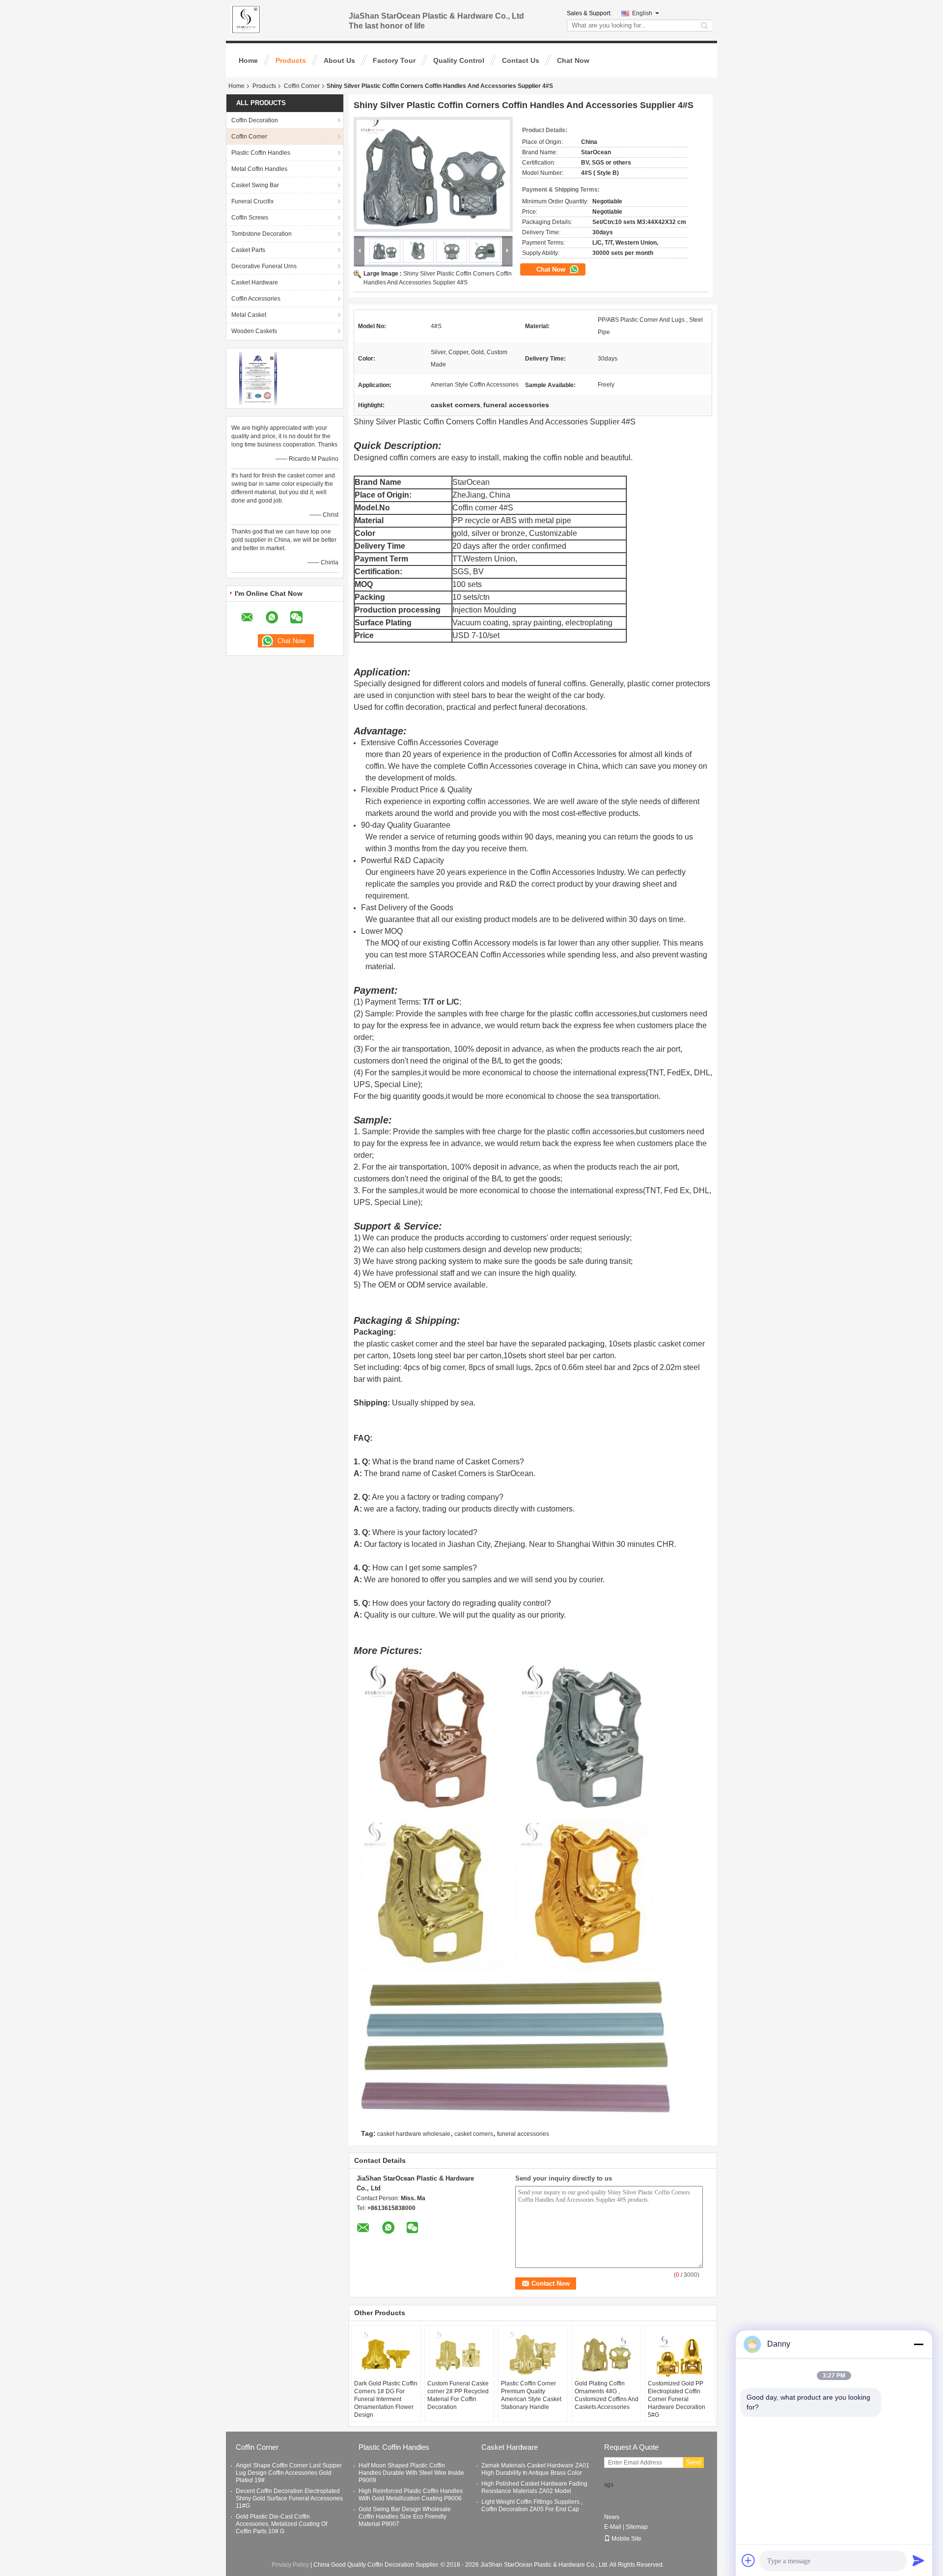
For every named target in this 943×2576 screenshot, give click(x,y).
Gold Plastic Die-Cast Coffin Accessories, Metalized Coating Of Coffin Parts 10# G (281, 2524)
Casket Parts (248, 250)
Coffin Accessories (256, 299)
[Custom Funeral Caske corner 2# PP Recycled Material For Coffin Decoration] (459, 2355)
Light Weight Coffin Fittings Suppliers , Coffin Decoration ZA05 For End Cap (532, 2506)
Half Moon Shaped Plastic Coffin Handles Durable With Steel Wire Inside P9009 (411, 2473)
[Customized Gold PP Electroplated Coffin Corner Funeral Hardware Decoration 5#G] (680, 2355)
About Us (339, 60)
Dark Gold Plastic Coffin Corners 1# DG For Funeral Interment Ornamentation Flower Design (386, 2399)
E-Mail (613, 2527)
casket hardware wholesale (414, 2134)
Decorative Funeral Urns (264, 266)
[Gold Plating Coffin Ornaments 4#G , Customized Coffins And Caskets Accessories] (607, 2355)
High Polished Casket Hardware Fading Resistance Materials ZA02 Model (534, 2487)
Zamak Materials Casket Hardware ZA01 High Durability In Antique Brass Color (535, 2469)
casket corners (474, 2134)
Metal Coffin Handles (259, 169)
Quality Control (459, 60)
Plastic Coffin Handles (261, 153)
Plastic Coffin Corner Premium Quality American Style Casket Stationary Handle (531, 2395)
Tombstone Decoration (262, 234)
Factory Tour (394, 60)
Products (291, 60)
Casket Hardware (255, 282)
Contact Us (521, 60)
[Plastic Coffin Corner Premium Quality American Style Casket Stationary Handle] (533, 2355)
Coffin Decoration (255, 120)
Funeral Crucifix (252, 201)
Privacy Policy (290, 2565)
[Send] (918, 2560)
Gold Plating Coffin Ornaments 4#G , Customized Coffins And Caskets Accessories (607, 2395)
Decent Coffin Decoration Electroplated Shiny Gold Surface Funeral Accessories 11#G (289, 2498)
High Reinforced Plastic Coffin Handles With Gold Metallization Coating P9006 (411, 2495)
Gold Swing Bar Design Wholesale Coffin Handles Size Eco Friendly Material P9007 (405, 2517)
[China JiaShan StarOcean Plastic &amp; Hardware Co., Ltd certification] (258, 378)
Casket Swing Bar (255, 185)
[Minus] (918, 2344)
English (642, 13)
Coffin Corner (302, 86)
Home (248, 60)
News (612, 2517)
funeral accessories (523, 2134)
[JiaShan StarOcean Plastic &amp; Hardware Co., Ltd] (246, 19)
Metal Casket (249, 315)
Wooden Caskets (254, 331)
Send (693, 2462)
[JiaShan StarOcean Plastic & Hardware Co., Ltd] (360, 251)
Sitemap (637, 2527)
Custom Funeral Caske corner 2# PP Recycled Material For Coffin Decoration (458, 2395)
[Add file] (749, 2560)
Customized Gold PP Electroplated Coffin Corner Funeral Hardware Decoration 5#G (677, 2399)
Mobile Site (626, 2539)
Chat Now (573, 60)
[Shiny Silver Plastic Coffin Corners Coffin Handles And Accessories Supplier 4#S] (433, 174)
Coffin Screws (250, 218)
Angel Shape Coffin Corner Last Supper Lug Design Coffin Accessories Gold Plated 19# (289, 2473)
